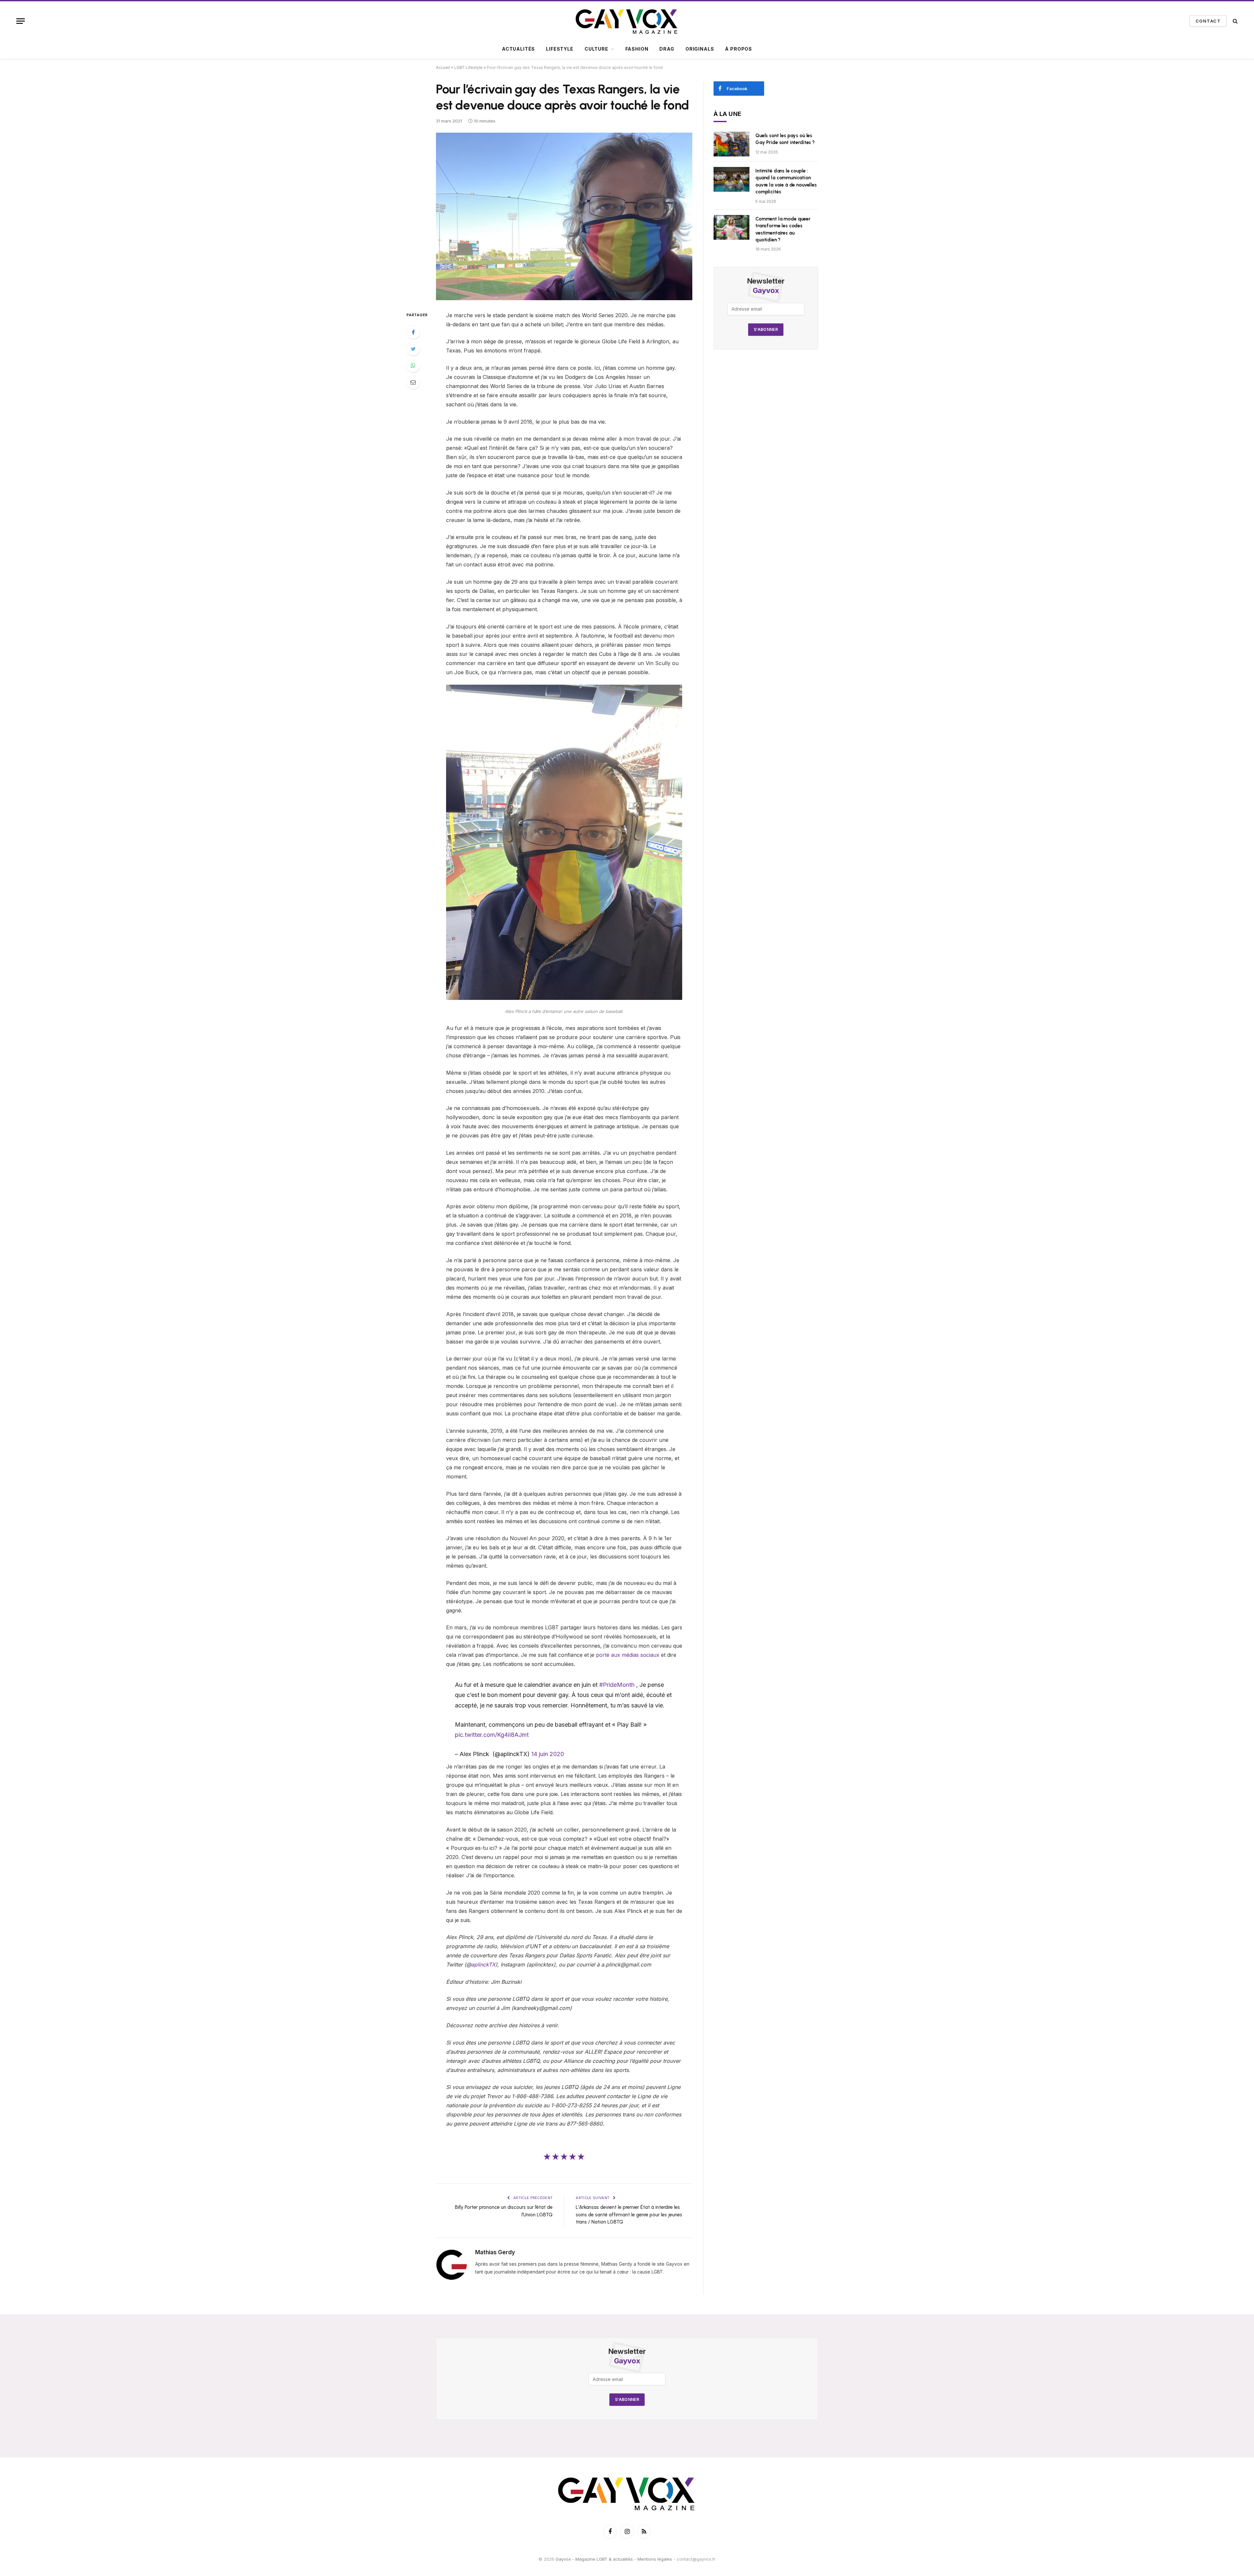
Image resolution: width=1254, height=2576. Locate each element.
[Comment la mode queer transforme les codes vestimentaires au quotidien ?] (731, 227)
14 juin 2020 (548, 1754)
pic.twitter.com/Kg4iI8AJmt (492, 1735)
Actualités (518, 49)
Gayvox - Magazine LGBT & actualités (594, 2559)
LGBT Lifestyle (468, 67)
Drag (667, 49)
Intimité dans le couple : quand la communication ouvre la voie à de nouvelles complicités (786, 181)
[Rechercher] (1235, 21)
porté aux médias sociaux (628, 1655)
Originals (700, 49)
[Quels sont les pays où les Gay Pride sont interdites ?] (731, 144)
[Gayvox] (627, 21)
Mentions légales (655, 2559)
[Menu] (21, 21)
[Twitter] (413, 349)
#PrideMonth (617, 1685)
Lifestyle (560, 49)
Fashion (637, 49)
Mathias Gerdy (495, 2252)
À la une (728, 114)
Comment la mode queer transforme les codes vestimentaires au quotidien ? (783, 229)
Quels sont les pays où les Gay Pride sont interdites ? (785, 139)
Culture (596, 49)
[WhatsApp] (413, 366)
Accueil (443, 67)
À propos (739, 49)
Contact (1208, 21)
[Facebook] (413, 332)
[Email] (413, 382)
